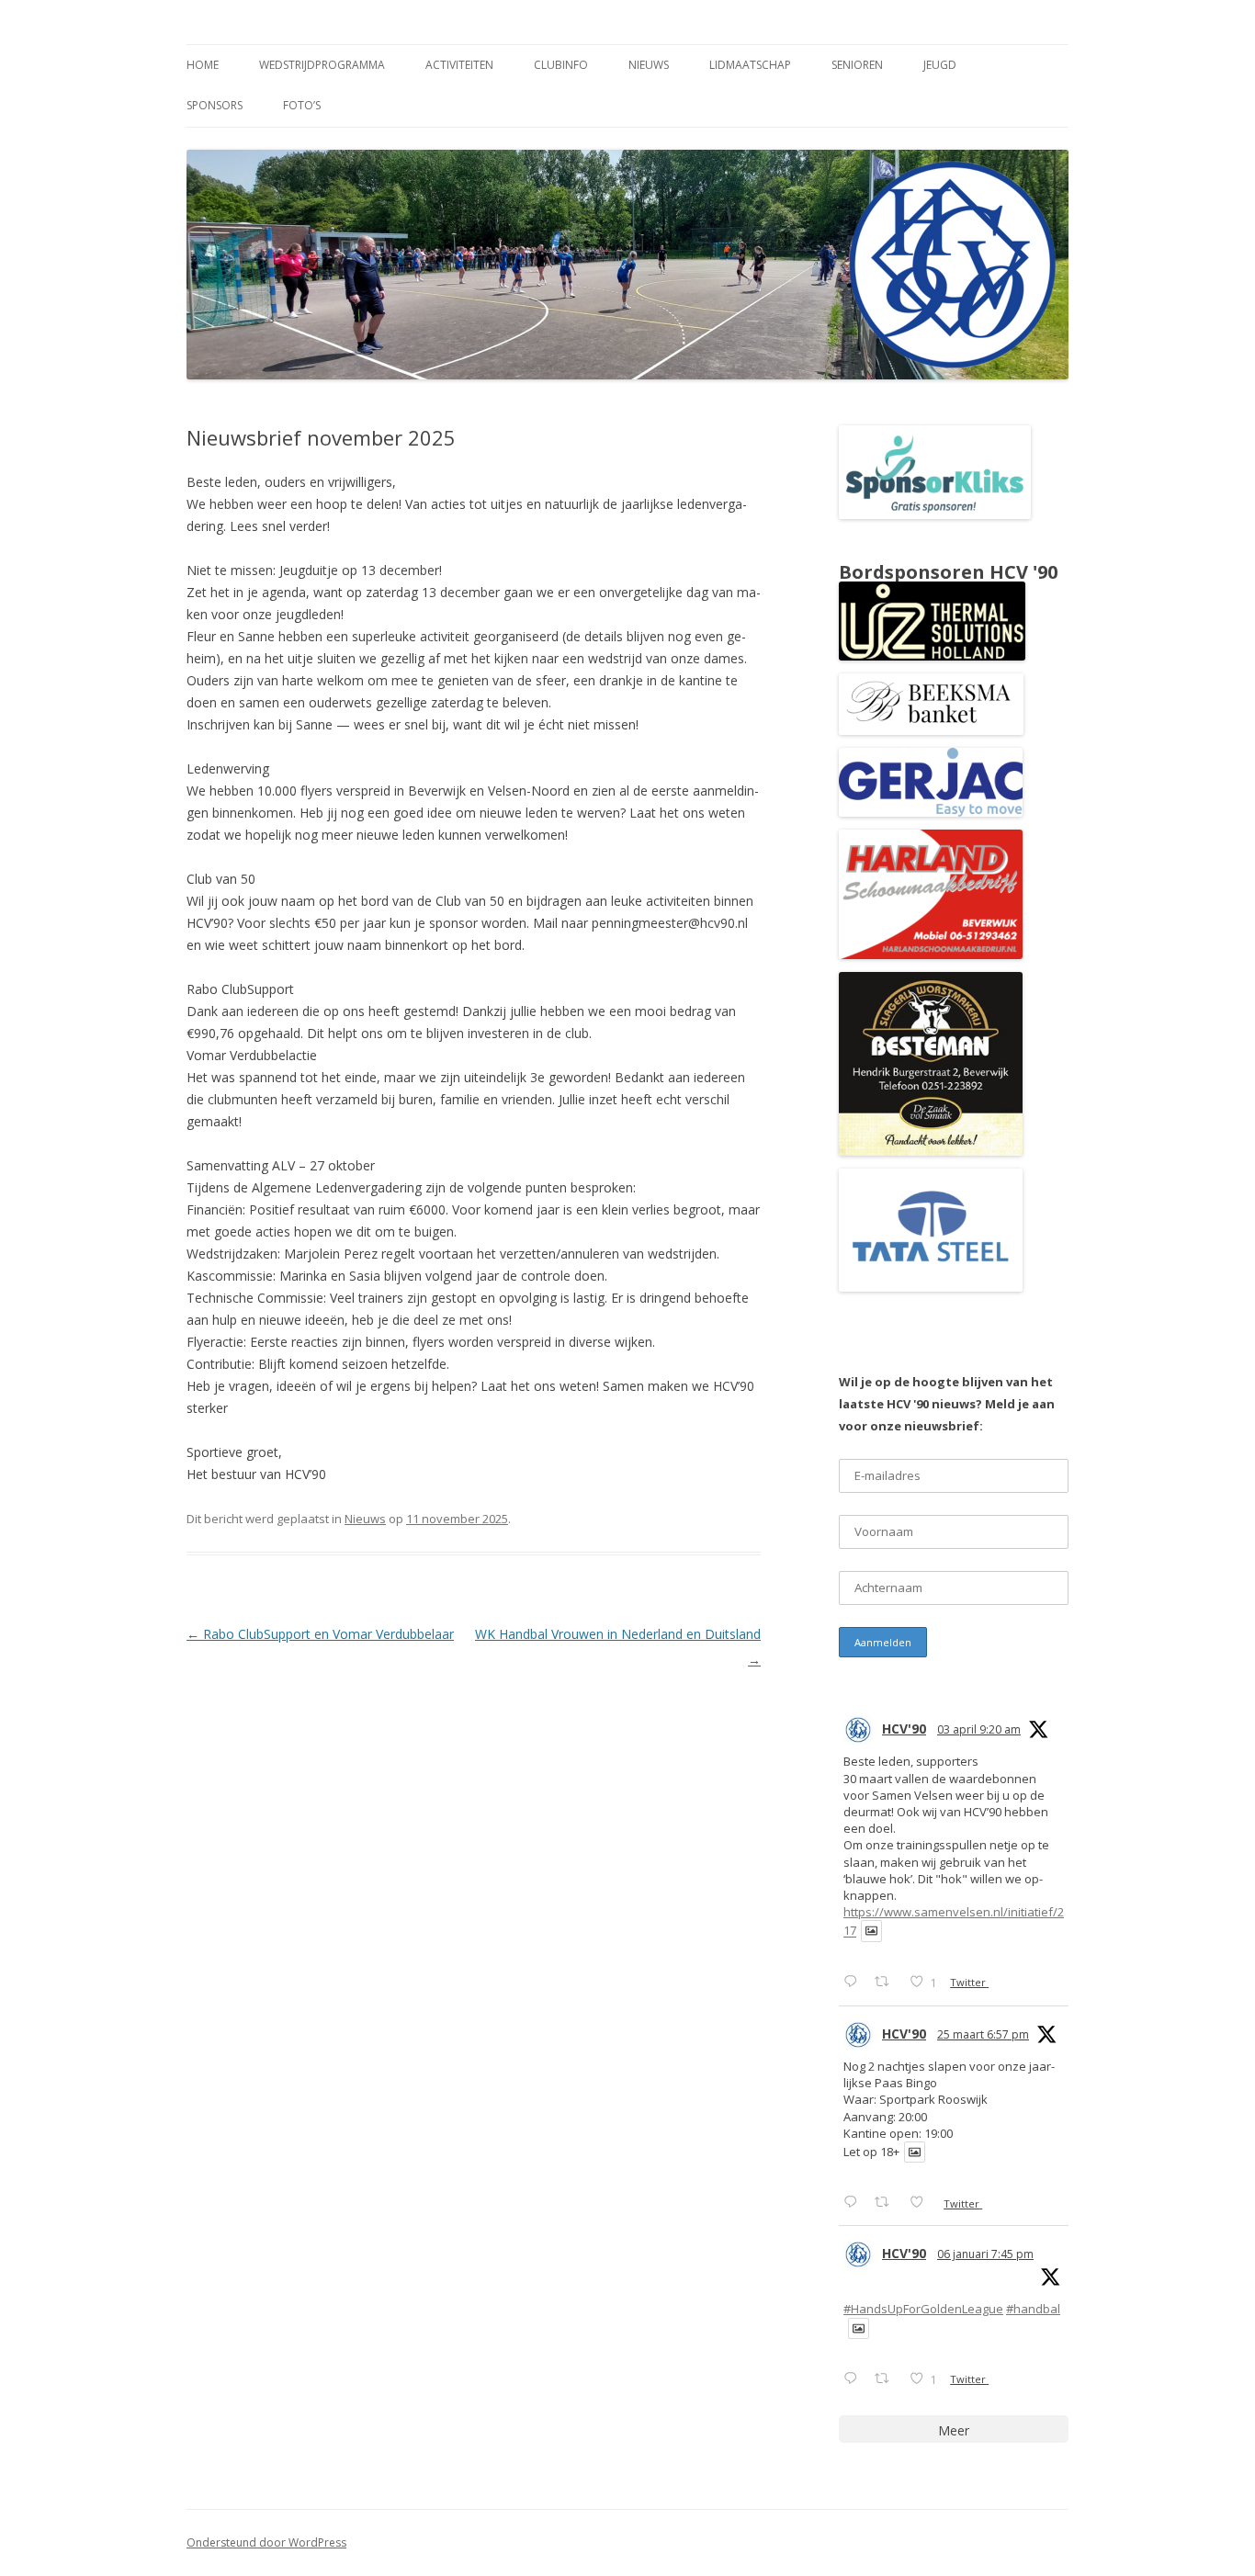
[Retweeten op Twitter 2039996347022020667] (887, 1981)
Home (203, 65)
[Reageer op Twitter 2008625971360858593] (854, 2378)
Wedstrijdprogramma (322, 65)
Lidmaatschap (750, 65)
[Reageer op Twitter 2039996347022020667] (854, 1981)
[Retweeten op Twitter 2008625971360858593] (887, 2378)
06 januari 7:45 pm (985, 2254)
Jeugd (940, 65)
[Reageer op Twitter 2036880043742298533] (854, 2202)
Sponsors (215, 105)
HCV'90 (904, 1729)
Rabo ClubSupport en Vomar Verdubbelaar (320, 1634)
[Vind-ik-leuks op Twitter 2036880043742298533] (922, 2202)
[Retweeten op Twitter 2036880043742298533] (887, 2202)
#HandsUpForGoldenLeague (923, 2309)
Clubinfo (561, 65)
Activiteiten (459, 65)
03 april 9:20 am (979, 1729)
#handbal (1033, 2309)
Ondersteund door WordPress (266, 2542)
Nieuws (649, 65)
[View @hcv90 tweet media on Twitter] (871, 1931)
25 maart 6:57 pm (983, 2034)
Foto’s (302, 105)
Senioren (857, 65)
